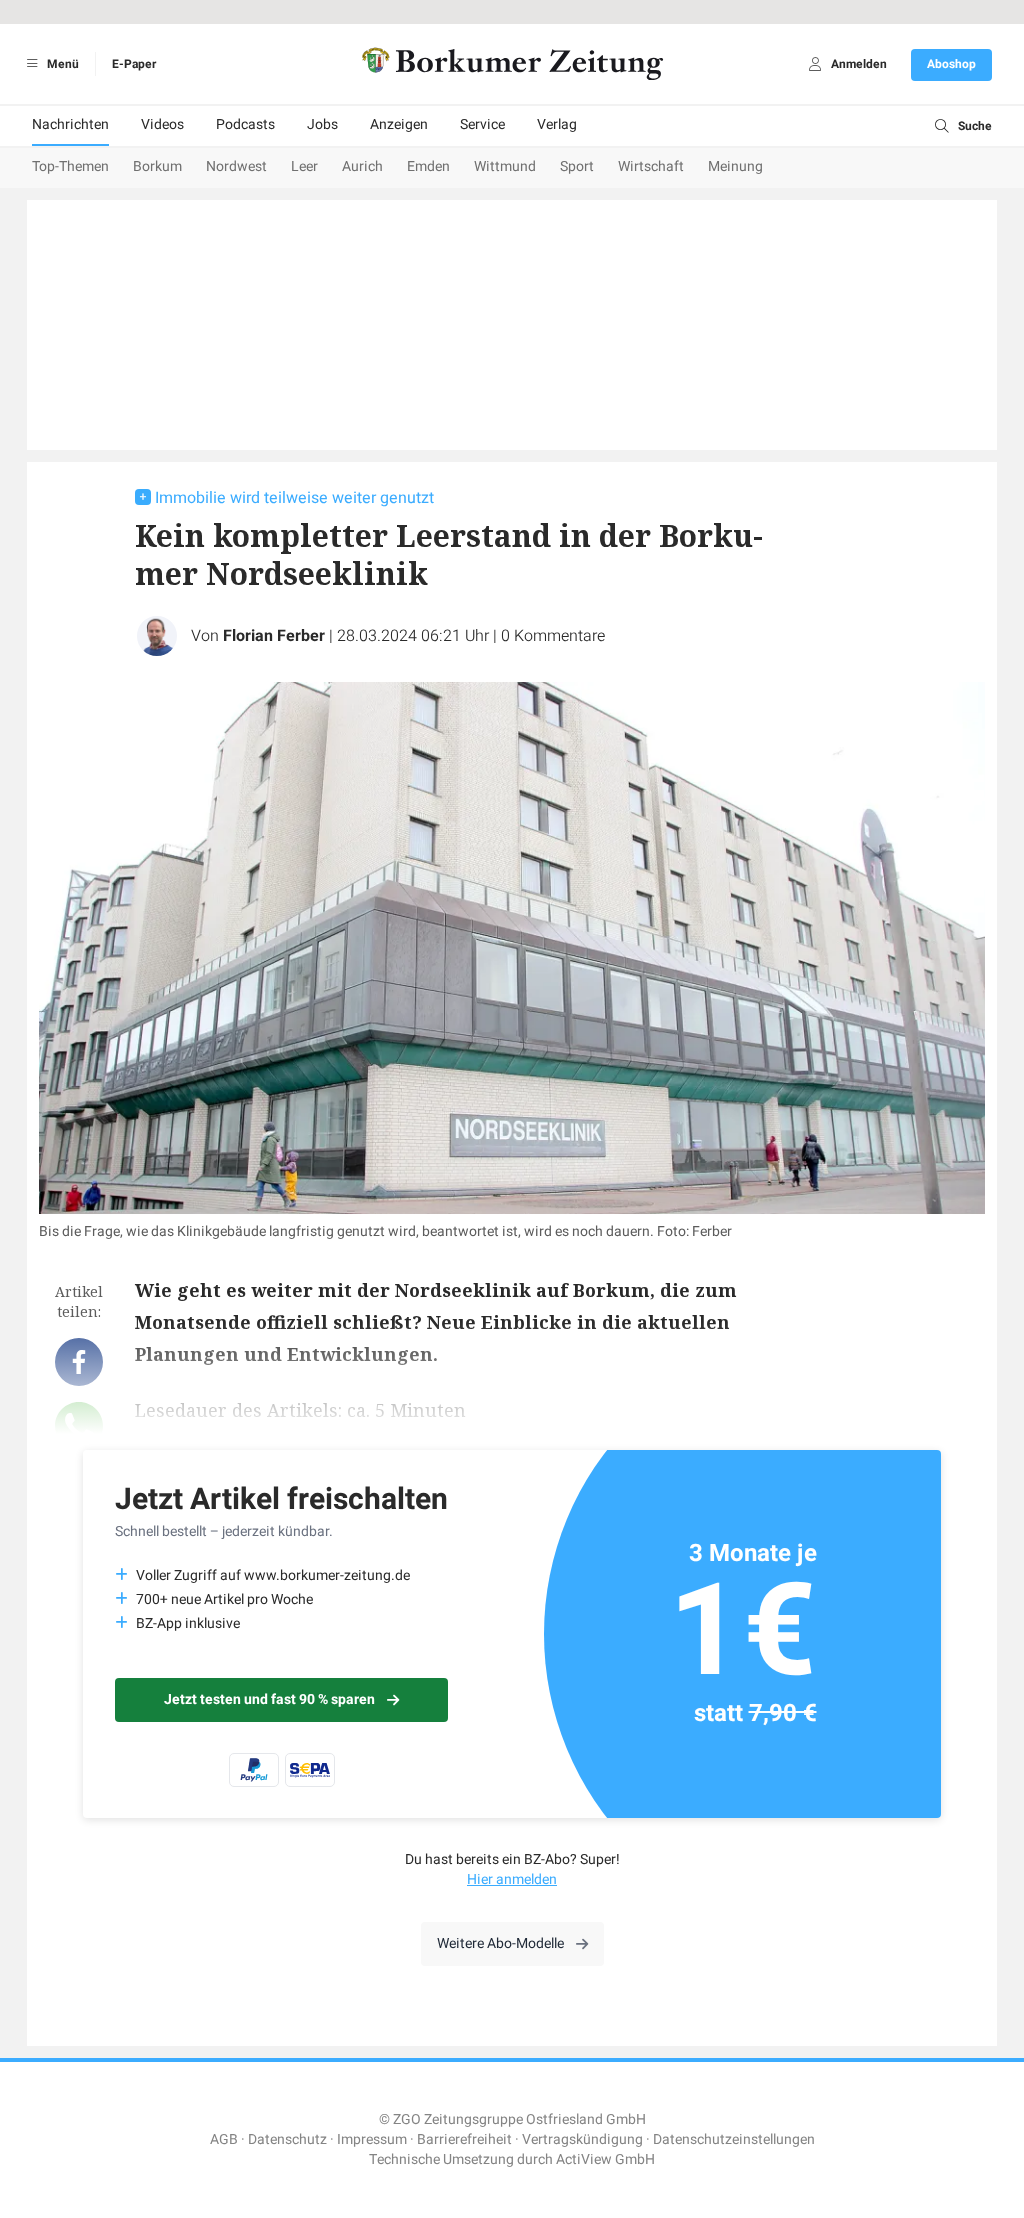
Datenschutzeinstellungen (734, 2139)
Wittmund (505, 166)
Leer (304, 166)
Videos (162, 124)
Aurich (362, 166)
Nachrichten (70, 124)
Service (482, 124)
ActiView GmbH (605, 2159)
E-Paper (134, 64)
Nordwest (236, 166)
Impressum (372, 2139)
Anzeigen (399, 124)
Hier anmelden (512, 1879)
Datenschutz (287, 2139)
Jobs (322, 124)
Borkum (157, 166)
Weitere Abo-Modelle (500, 1943)
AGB (224, 2139)
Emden (428, 166)
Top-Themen (70, 166)
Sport (577, 166)
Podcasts (245, 124)
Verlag (557, 124)
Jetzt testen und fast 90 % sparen (269, 1699)
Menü (61, 64)
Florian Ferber (274, 636)
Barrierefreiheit (464, 2139)
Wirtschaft (651, 166)
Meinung (735, 166)
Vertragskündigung (582, 2139)
